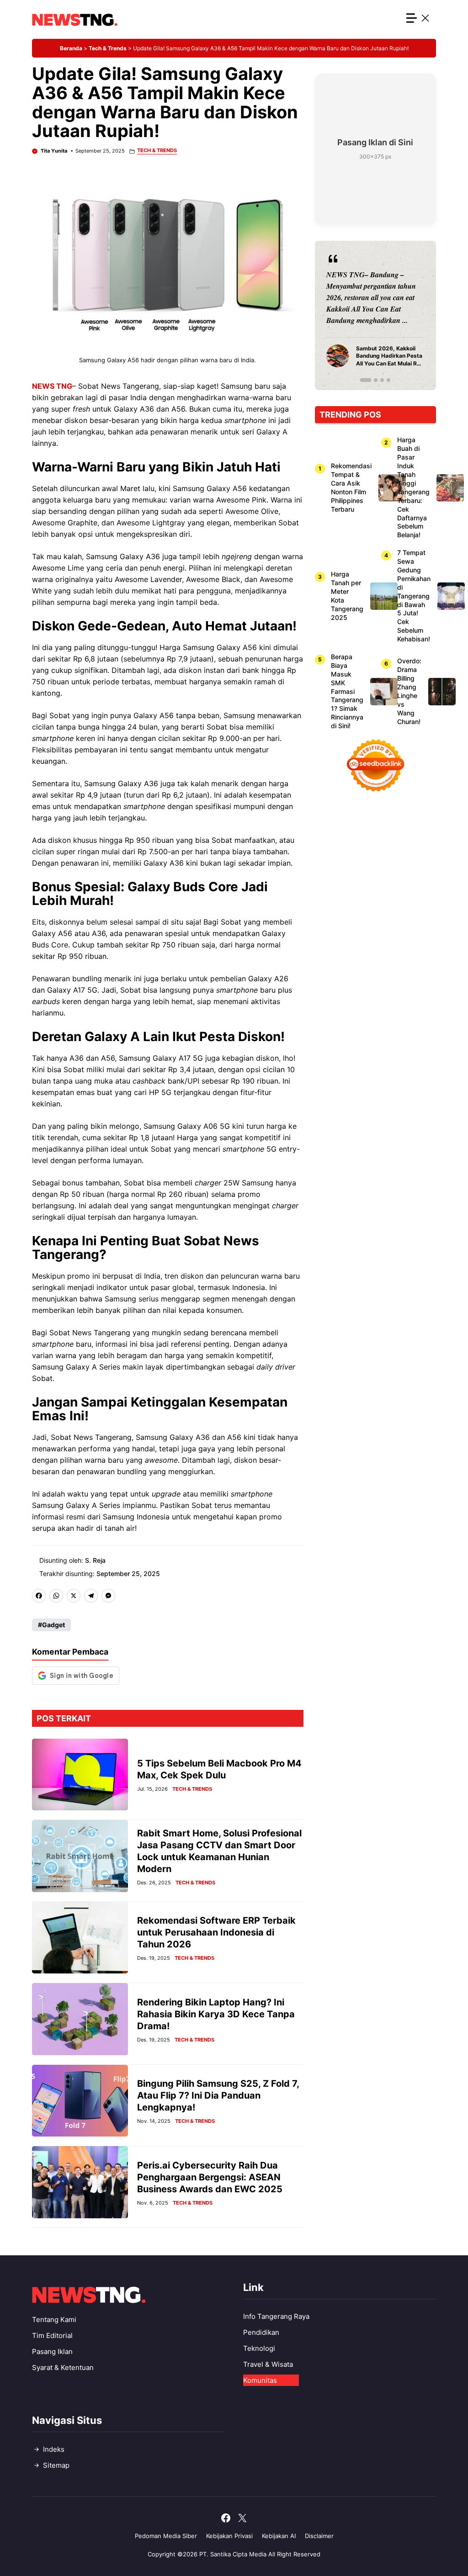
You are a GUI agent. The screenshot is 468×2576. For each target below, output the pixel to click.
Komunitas (260, 2380)
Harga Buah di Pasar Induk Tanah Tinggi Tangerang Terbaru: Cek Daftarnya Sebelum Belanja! (413, 487)
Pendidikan (261, 2332)
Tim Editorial (52, 2335)
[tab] (362, 380)
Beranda (71, 48)
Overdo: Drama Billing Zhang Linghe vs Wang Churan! (409, 691)
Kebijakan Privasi (229, 2536)
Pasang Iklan (52, 2351)
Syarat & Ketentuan (63, 2367)
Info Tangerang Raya (276, 2316)
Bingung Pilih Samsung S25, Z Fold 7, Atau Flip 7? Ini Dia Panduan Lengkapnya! (218, 2095)
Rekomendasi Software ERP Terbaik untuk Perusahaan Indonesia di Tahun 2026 (216, 1932)
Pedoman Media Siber (166, 2536)
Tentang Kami (54, 2319)
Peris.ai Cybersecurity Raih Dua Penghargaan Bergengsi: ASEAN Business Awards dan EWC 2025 (210, 2177)
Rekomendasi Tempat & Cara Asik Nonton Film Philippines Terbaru (351, 487)
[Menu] (418, 19)
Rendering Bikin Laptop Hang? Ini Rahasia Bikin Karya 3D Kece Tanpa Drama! (216, 2014)
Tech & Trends (108, 48)
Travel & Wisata (268, 2364)
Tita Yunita (54, 151)
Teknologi (259, 2348)
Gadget (53, 1625)
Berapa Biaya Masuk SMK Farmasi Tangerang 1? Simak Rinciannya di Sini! (347, 691)
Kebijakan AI (279, 2536)
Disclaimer (319, 2536)
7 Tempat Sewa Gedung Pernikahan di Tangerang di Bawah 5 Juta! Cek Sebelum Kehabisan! (414, 596)
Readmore (348, 315)
